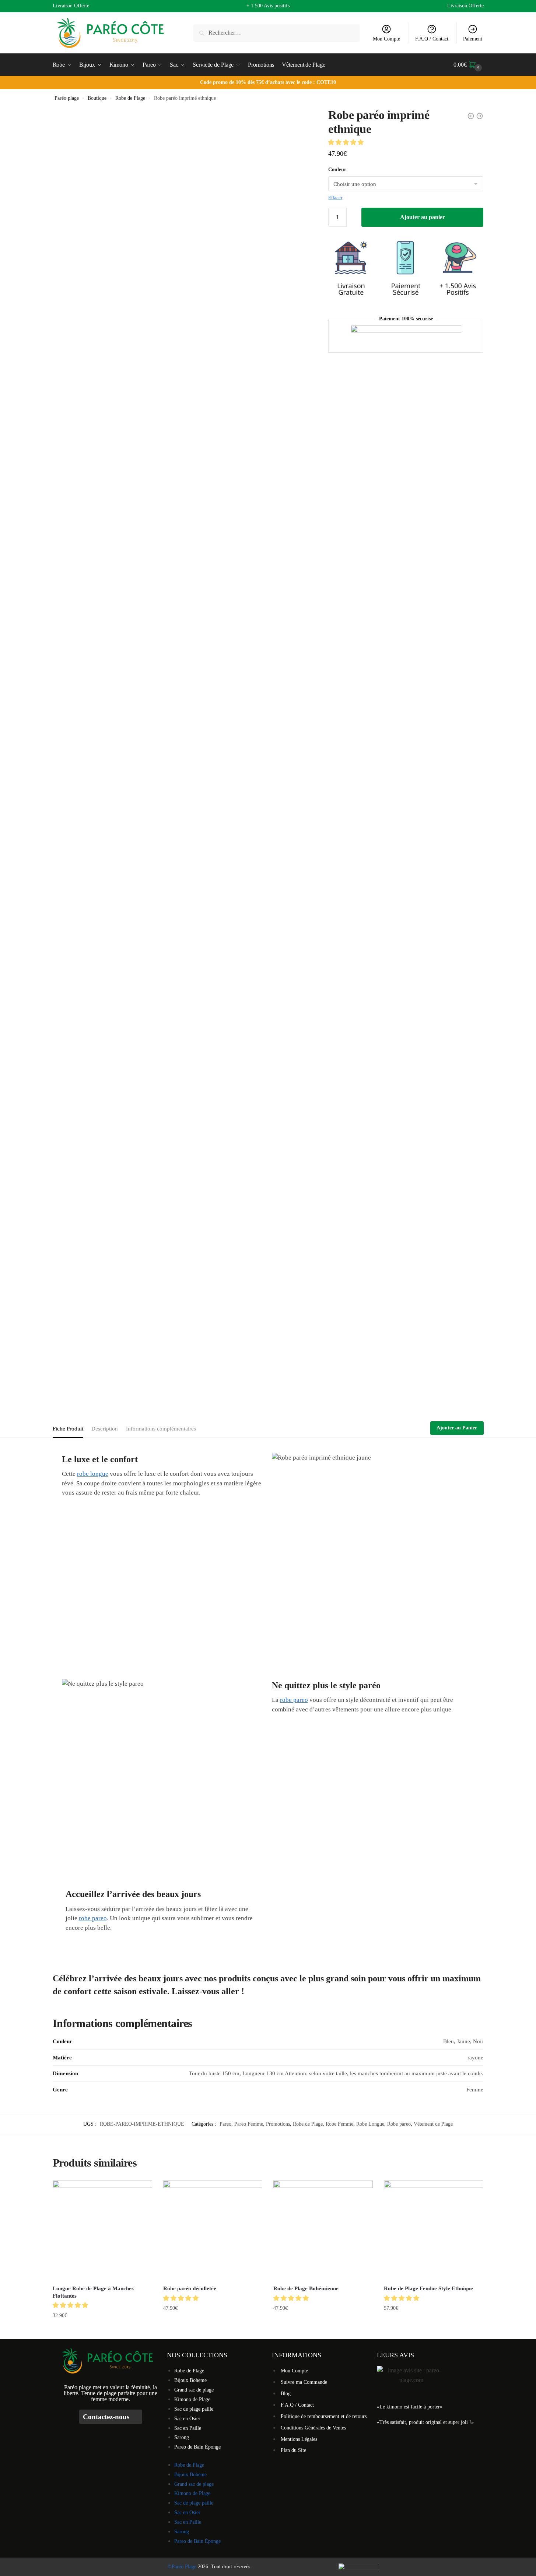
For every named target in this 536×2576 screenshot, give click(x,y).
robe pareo (294, 1700)
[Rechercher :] (276, 33)
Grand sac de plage (194, 2390)
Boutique (97, 98)
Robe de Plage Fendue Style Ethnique (428, 2288)
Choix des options (102, 2330)
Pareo (225, 2124)
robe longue (93, 1474)
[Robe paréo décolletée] (213, 2230)
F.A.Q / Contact (432, 39)
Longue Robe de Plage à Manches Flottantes (93, 2292)
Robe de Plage (130, 98)
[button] (347, 142)
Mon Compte (386, 39)
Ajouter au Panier (457, 1428)
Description (105, 1429)
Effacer (335, 198)
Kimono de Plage (192, 2399)
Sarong (182, 2437)
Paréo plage (67, 98)
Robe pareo (399, 2124)
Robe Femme (339, 2124)
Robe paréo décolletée (190, 2288)
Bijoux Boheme (190, 2380)
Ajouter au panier (423, 217)
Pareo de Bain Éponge (197, 2447)
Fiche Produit (68, 1429)
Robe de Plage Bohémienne (306, 2288)
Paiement (473, 39)
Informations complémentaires (161, 1429)
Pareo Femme (249, 2124)
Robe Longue (370, 2124)
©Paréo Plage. (183, 2567)
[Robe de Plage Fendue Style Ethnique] (434, 2230)
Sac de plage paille (194, 2409)
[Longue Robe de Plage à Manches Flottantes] (102, 2230)
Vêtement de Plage (433, 2124)
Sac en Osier (187, 2419)
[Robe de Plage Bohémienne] (323, 2230)
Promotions (278, 2124)
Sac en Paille (188, 2428)
